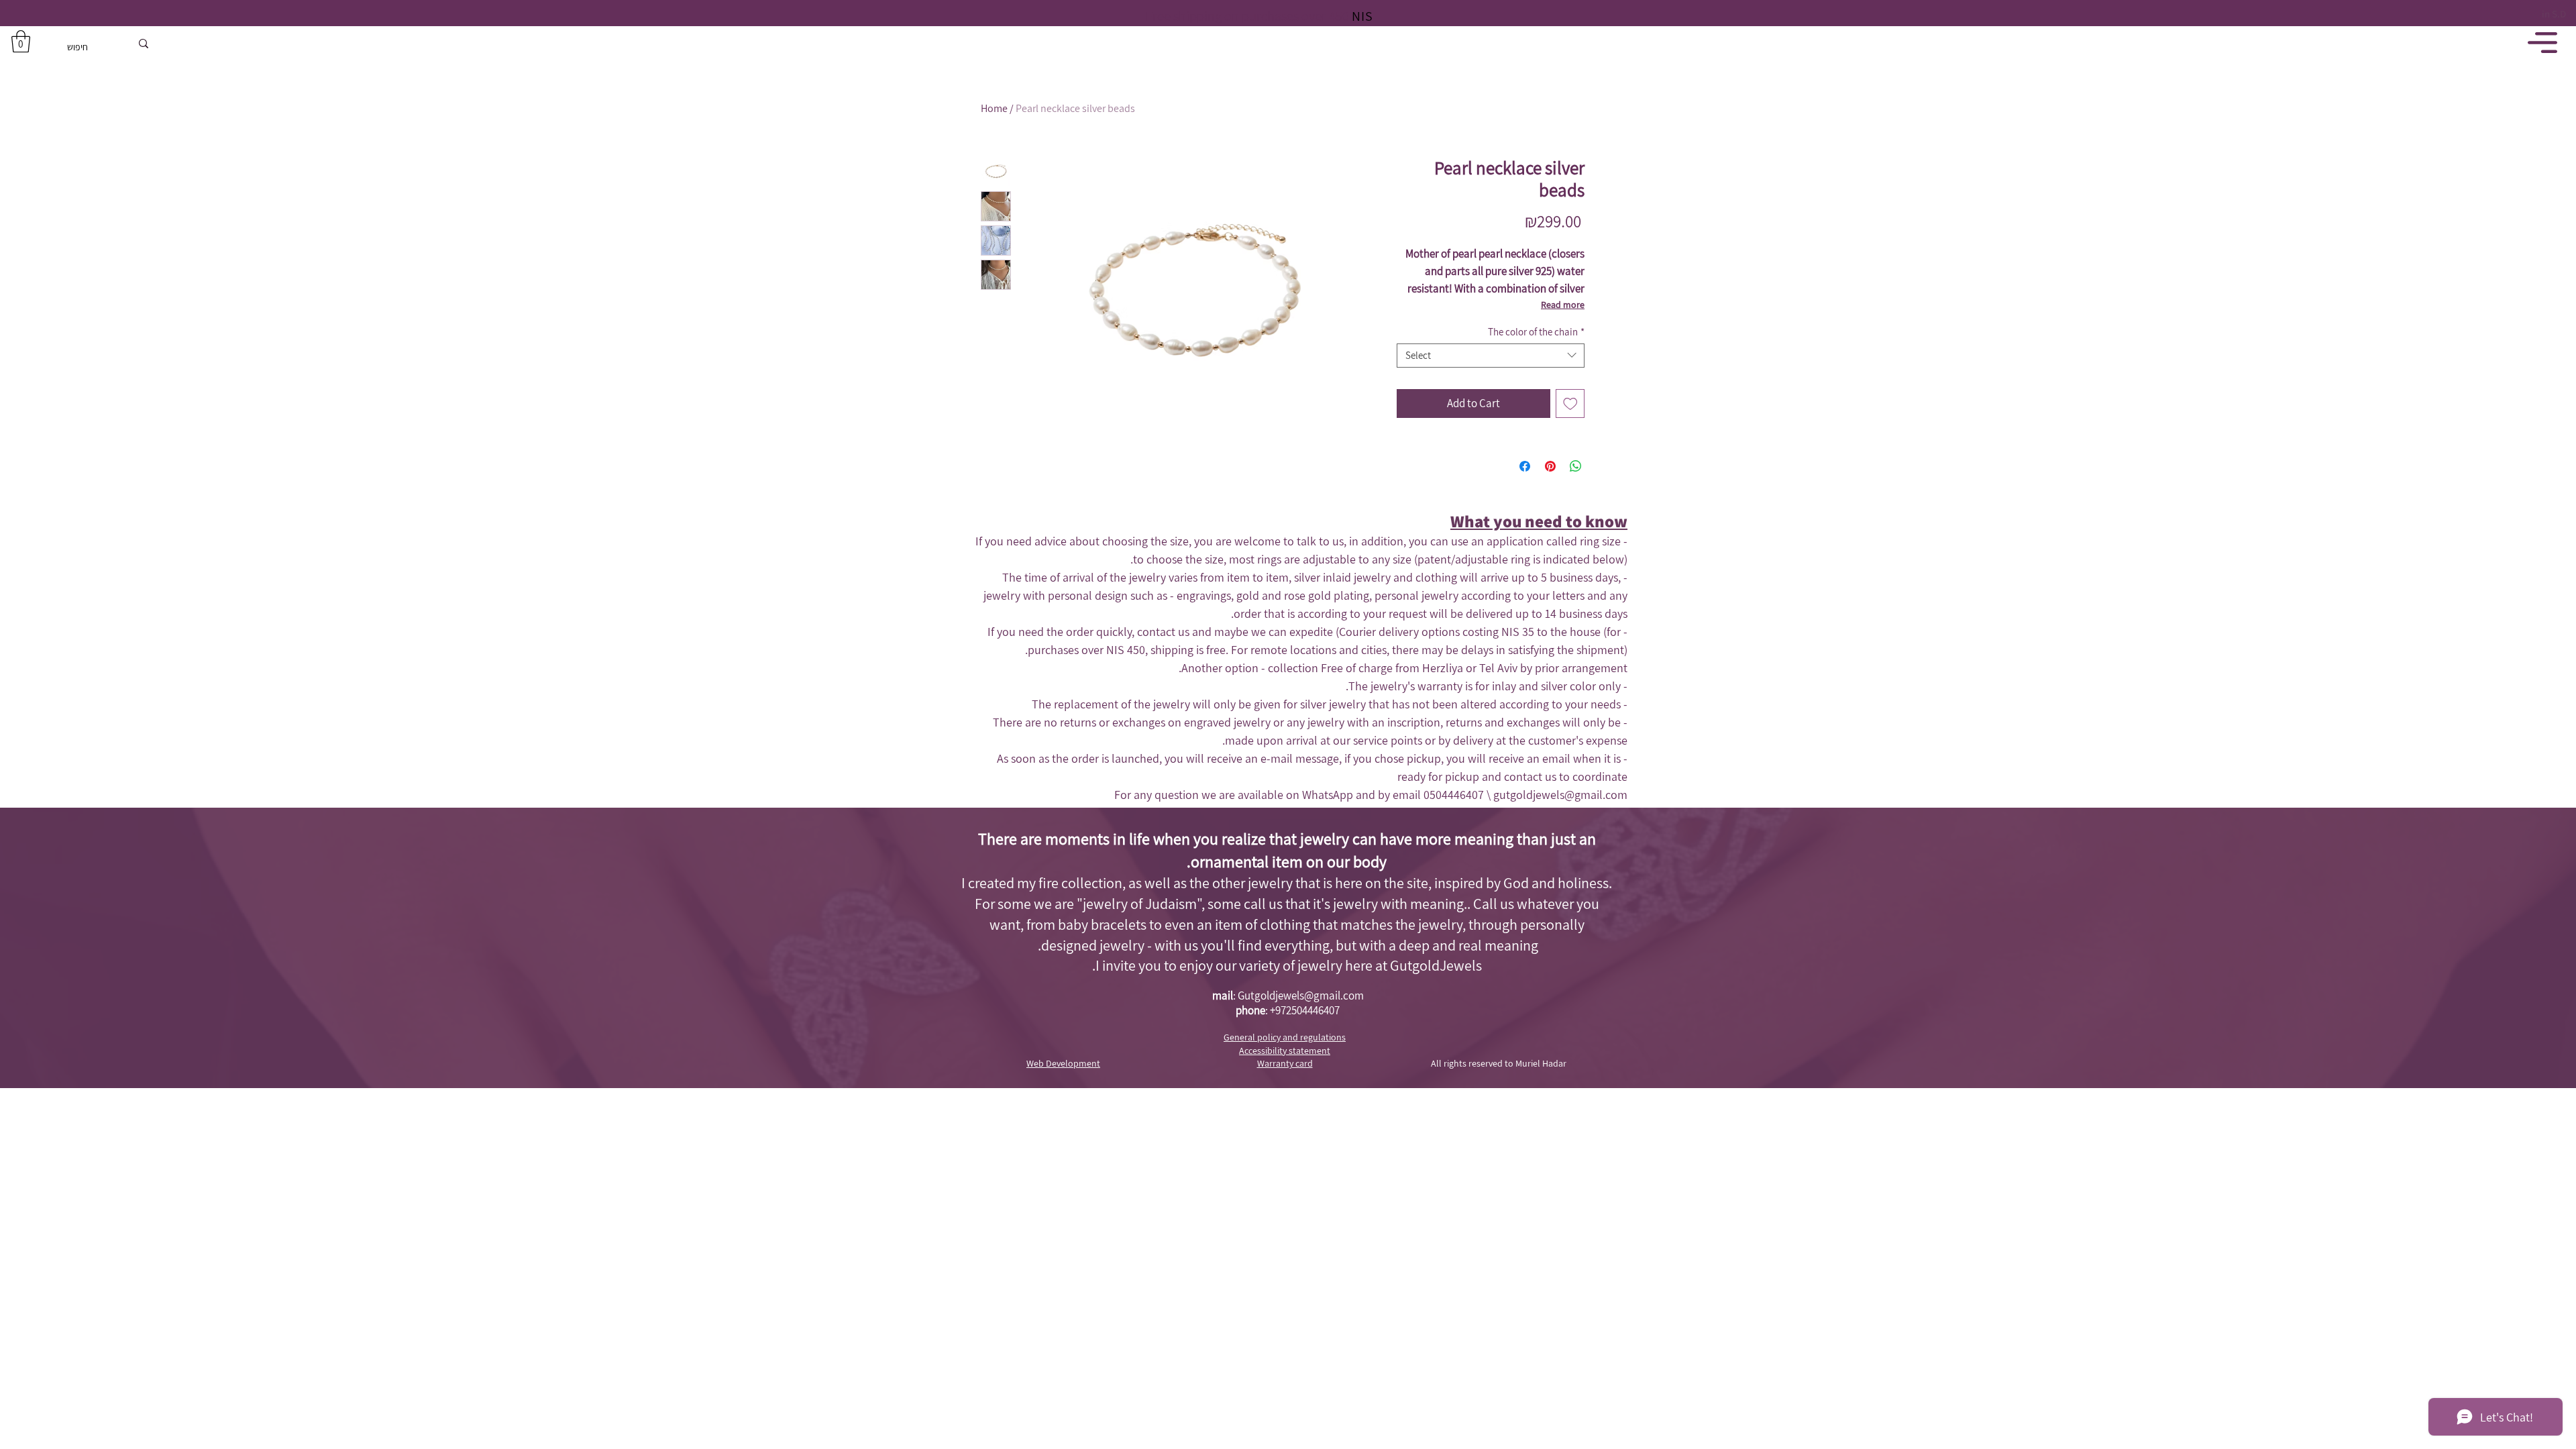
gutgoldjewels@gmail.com (1560, 795)
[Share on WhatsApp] (1576, 466)
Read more (1563, 305)
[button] (21, 41)
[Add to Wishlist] (1570, 404)
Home (994, 108)
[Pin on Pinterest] (1550, 466)
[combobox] (1491, 356)
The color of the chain (1536, 332)
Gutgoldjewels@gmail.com (1301, 996)
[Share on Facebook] (1525, 466)
